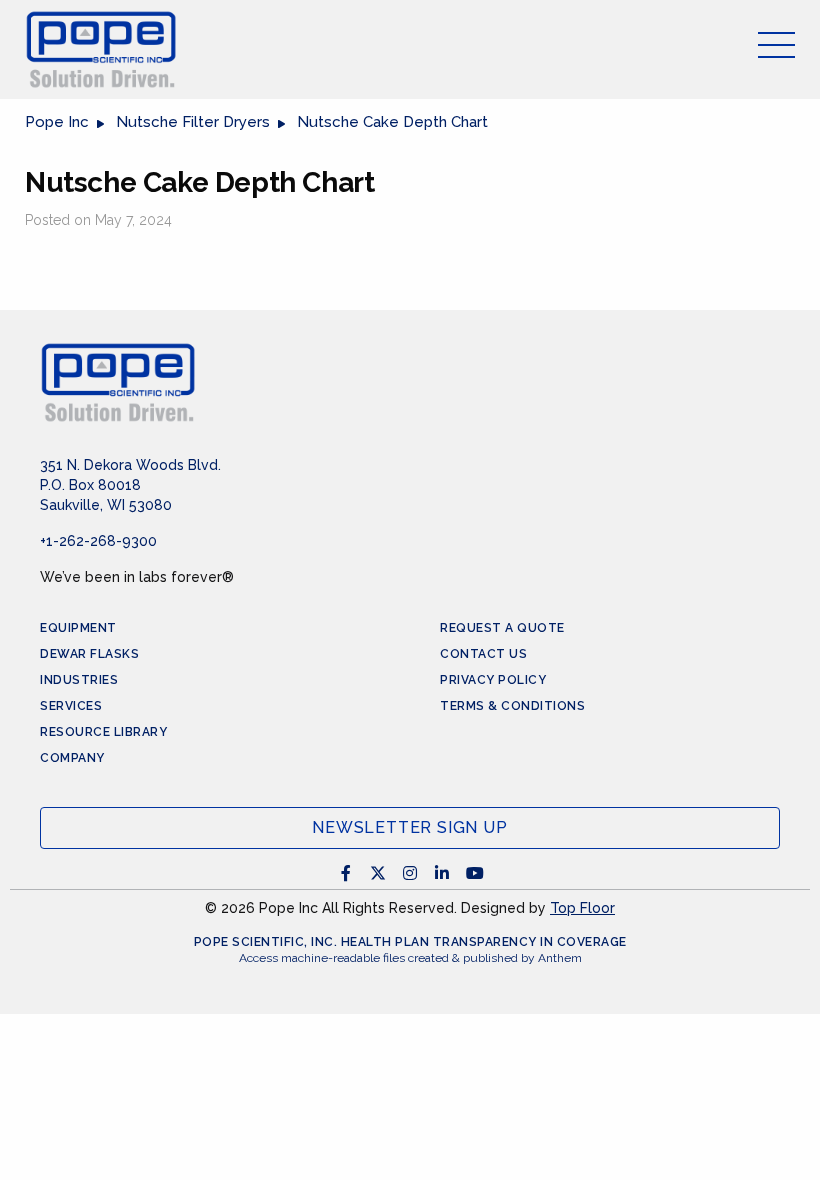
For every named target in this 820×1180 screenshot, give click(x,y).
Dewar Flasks (89, 654)
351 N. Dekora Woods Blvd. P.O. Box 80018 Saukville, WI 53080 (130, 485)
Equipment (78, 628)
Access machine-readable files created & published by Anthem (410, 958)
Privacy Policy (493, 680)
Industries (79, 680)
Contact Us (483, 654)
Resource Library (103, 732)
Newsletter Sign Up (409, 827)
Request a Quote (502, 628)
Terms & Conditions (512, 706)
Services (71, 706)
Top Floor (582, 908)
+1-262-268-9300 (98, 541)
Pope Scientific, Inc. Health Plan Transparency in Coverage (410, 942)
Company (72, 758)
